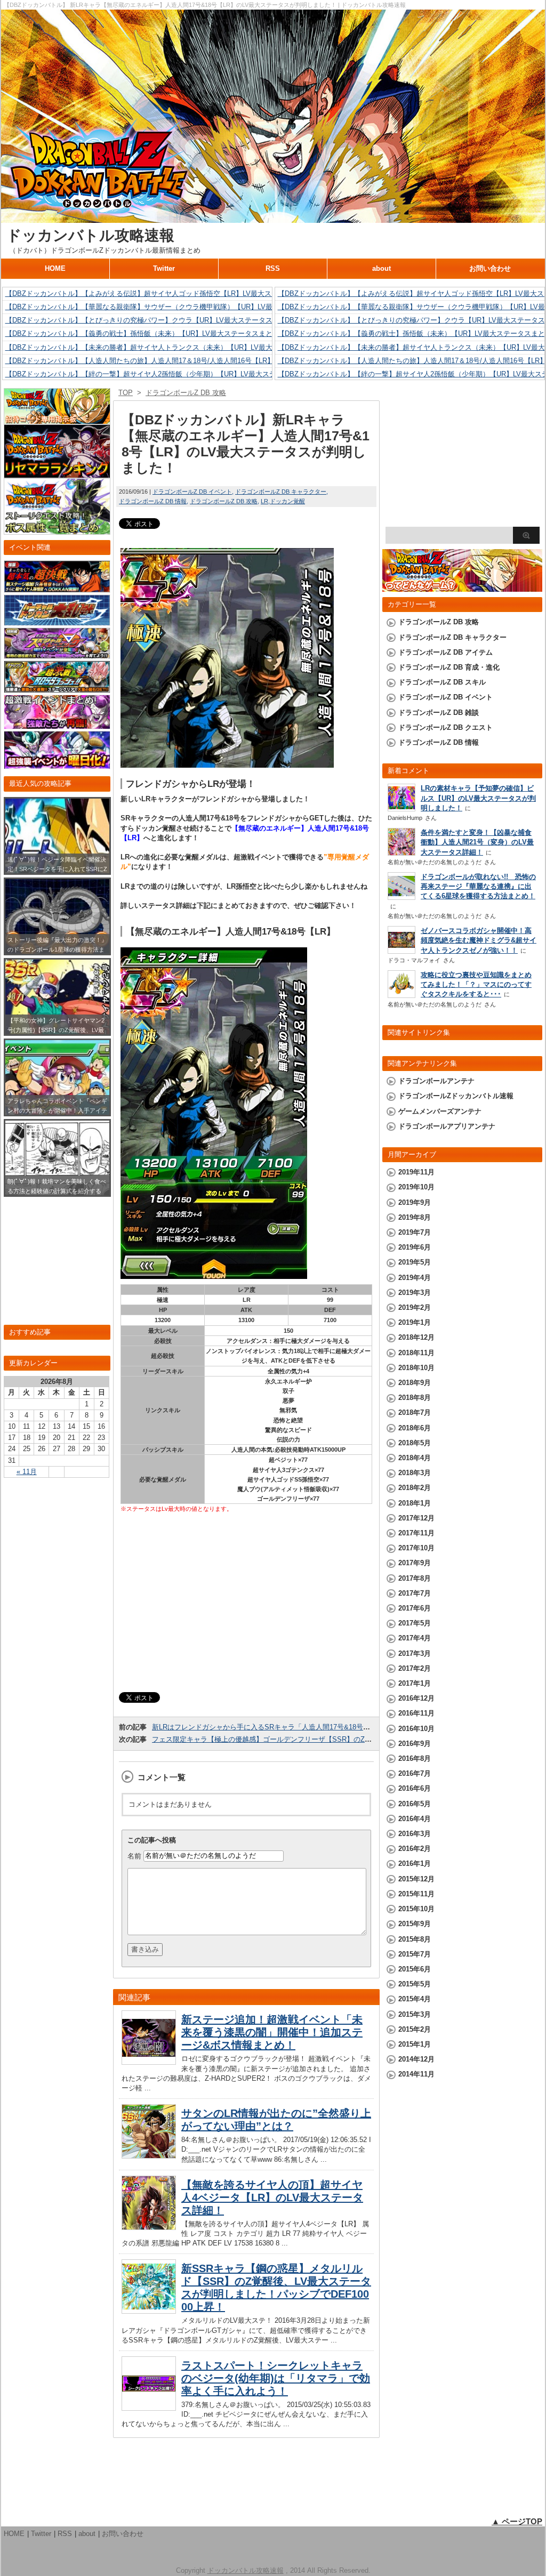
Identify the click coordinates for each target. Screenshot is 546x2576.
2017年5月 (415, 1623)
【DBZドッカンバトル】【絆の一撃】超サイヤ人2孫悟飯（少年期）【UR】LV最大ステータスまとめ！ (165, 374)
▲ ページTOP (517, 2521)
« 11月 (27, 1472)
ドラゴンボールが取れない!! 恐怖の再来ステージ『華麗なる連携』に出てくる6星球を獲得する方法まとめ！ (478, 886)
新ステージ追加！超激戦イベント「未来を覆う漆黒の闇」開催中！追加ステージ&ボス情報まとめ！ (272, 2032)
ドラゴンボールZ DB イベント (192, 492)
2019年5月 (415, 1262)
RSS (273, 268)
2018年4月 (415, 1458)
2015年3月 (415, 2014)
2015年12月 (416, 1879)
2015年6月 (415, 1969)
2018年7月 (415, 1412)
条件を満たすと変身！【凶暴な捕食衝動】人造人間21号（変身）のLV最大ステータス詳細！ (477, 842)
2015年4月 (415, 1999)
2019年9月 (415, 1202)
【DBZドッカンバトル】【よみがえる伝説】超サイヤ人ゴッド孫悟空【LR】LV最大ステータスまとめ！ (166, 293)
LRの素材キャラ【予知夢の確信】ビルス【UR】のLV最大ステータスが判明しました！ (478, 798)
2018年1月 (415, 1503)
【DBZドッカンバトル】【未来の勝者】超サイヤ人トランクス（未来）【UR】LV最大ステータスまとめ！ (170, 347)
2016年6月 (415, 1788)
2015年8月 (415, 1939)
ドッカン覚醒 (287, 501)
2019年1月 (415, 1322)
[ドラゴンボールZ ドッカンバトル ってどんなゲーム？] (462, 587)
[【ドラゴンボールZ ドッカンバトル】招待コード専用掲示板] (57, 419)
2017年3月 (415, 1653)
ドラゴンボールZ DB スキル (442, 682)
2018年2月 (415, 1488)
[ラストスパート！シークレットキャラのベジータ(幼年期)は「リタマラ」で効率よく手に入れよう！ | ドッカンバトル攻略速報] (149, 2408)
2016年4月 (415, 1819)
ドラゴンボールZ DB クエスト (445, 727)
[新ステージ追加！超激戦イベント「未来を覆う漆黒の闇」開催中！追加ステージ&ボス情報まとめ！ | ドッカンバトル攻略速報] (149, 2062)
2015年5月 (415, 1984)
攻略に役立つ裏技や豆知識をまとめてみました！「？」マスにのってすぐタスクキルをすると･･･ (476, 984)
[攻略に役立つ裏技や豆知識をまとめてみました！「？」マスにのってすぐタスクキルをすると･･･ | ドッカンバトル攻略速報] (402, 995)
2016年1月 (415, 1863)
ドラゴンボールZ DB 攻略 (224, 501)
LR (264, 501)
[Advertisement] (246, 1604)
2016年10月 (416, 1729)
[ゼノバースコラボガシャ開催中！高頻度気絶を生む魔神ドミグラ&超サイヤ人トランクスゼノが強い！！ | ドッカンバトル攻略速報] (402, 951)
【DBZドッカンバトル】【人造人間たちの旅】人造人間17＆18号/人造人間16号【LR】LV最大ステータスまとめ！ (182, 361)
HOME (55, 268)
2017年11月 (416, 1533)
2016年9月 (415, 1744)
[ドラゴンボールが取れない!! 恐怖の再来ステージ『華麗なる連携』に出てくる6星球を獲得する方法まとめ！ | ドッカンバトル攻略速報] (402, 897)
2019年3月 (415, 1293)
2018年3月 (415, 1473)
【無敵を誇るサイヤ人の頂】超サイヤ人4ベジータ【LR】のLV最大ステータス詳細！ (272, 2197)
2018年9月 (415, 1383)
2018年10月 (416, 1368)
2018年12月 (416, 1337)
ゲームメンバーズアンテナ (440, 1111)
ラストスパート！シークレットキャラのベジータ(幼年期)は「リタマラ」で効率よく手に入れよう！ (276, 2378)
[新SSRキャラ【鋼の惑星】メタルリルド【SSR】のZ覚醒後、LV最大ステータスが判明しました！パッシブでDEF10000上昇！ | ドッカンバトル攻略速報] (149, 2311)
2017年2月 (415, 1668)
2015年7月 (415, 1954)
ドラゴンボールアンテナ (436, 1081)
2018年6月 (415, 1428)
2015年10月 (416, 1909)
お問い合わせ (490, 268)
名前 (134, 1855)
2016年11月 (416, 1713)
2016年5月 (415, 1804)
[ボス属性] (57, 530)
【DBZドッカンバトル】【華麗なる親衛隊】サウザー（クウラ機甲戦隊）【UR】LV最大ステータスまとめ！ (174, 307)
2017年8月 (415, 1578)
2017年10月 (416, 1548)
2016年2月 (415, 1849)
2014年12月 (416, 2059)
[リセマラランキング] (57, 473)
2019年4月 (415, 1278)
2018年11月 (416, 1353)
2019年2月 (415, 1307)
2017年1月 (415, 1683)
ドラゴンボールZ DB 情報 (153, 501)
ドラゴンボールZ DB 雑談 (439, 713)
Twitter (164, 268)
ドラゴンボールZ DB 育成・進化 (449, 667)
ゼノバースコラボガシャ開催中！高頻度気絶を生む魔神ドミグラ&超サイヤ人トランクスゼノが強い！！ (479, 940)
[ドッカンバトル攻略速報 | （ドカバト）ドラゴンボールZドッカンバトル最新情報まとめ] (273, 218)
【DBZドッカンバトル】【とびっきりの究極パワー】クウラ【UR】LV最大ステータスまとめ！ (153, 320)
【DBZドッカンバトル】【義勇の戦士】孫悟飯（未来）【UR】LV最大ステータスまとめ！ (146, 333)
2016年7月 (415, 1773)
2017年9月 (415, 1563)
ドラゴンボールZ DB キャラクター (281, 492)
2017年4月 (415, 1638)
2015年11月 (416, 1894)
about (382, 268)
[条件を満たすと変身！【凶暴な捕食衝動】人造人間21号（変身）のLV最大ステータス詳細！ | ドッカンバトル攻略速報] (402, 854)
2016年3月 (415, 1834)
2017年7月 (415, 1593)
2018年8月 (415, 1398)
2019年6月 (415, 1247)
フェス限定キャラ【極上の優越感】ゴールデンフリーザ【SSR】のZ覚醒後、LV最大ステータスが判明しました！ (328, 1739)
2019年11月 (416, 1172)
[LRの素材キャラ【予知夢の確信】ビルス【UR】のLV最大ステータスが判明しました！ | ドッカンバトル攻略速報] (402, 808)
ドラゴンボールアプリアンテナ (447, 1126)
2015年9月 (415, 1924)
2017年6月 (415, 1608)
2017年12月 (416, 1518)
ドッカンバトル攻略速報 (90, 235)
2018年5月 (415, 1443)
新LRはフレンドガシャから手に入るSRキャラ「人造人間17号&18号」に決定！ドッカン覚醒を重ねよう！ (316, 1727)
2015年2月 (415, 2029)
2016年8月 (415, 1758)
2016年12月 (416, 1698)
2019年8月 (415, 1217)
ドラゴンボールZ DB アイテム (445, 652)
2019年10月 (416, 1187)
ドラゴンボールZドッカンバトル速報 (456, 1096)
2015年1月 (415, 2044)
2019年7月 (415, 1232)
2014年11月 (416, 2074)
